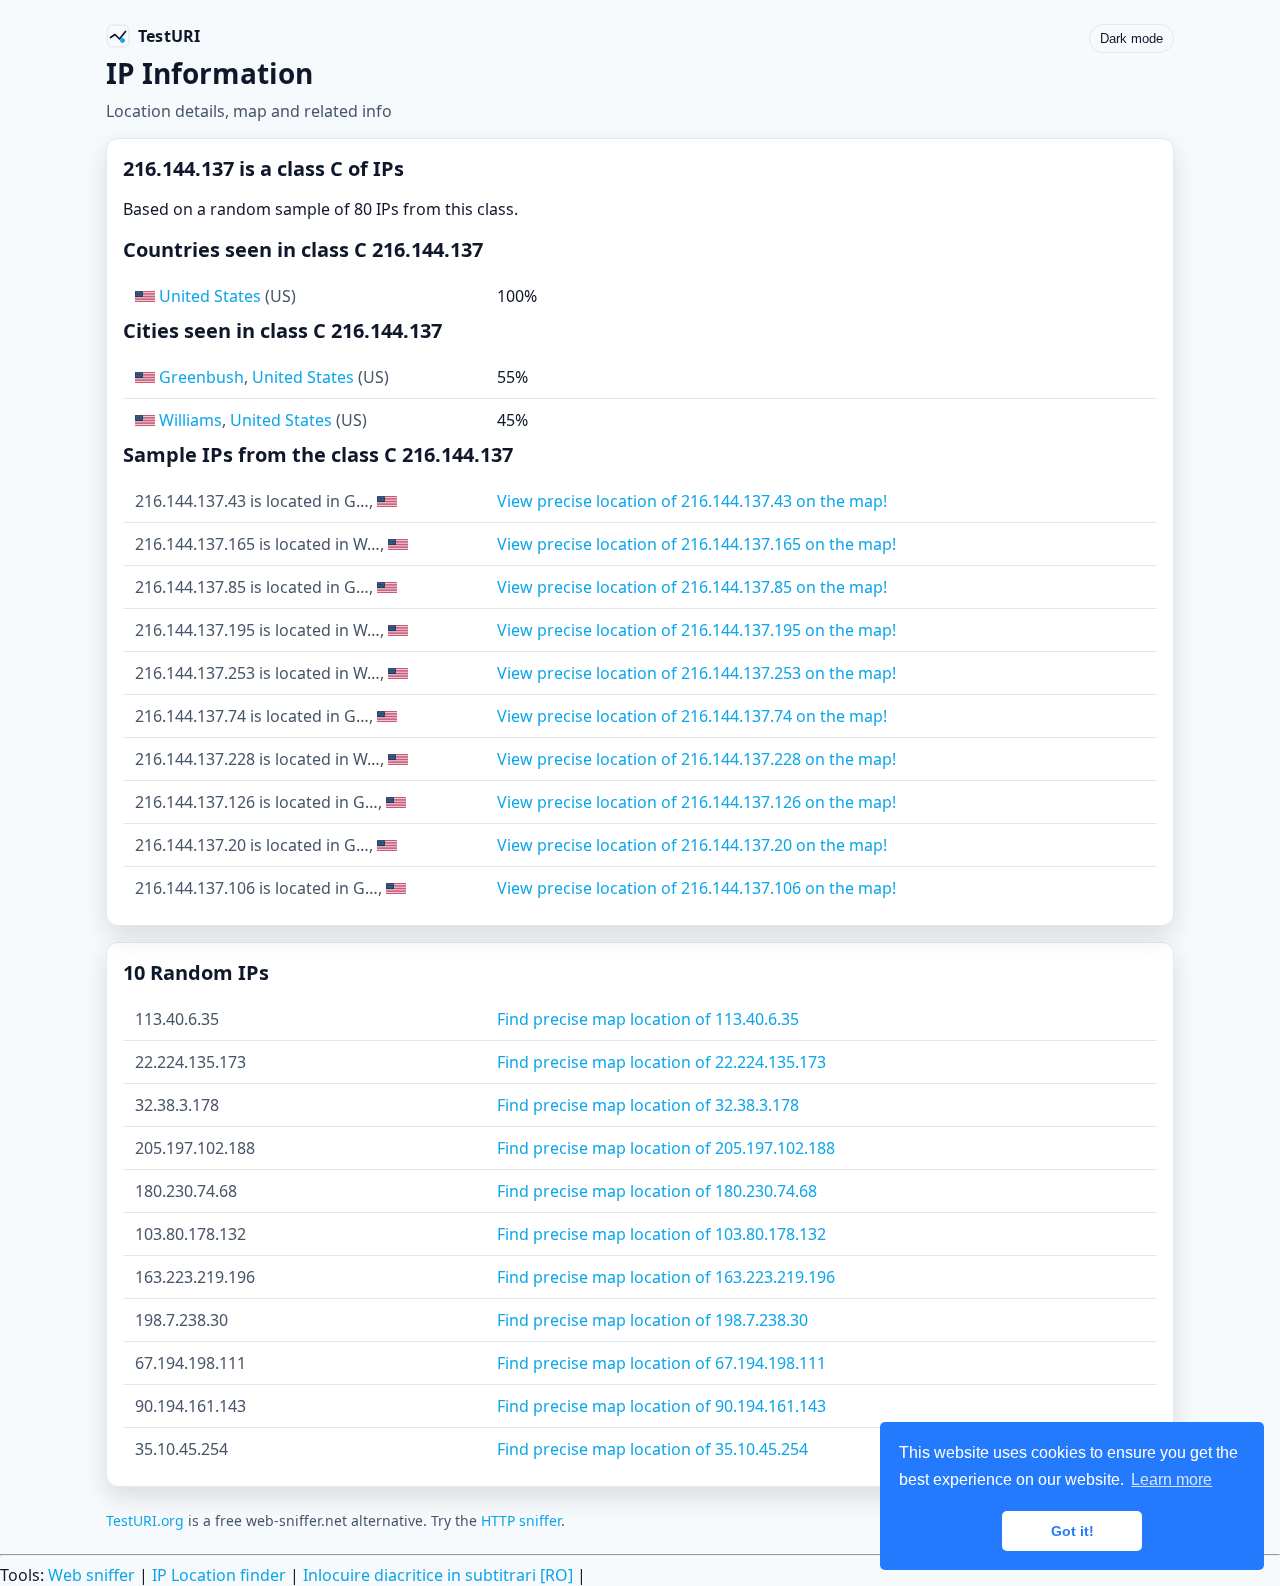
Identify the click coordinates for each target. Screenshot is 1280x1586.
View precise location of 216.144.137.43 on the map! (692, 501)
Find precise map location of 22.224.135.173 (661, 1062)
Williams (190, 420)
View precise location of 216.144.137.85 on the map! (692, 587)
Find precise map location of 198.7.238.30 (652, 1320)
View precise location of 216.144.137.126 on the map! (696, 802)
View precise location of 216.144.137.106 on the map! (696, 888)
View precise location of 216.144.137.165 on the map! (696, 544)
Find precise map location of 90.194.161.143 (661, 1406)
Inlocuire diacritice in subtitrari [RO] (438, 1575)
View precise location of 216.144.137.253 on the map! (696, 673)
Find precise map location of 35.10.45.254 (652, 1449)
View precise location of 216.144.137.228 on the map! (696, 759)
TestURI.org (145, 1520)
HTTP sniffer (521, 1520)
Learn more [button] (1171, 1479)
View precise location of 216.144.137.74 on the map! (692, 716)
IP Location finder (219, 1575)
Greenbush (201, 377)
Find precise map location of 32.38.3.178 (648, 1105)
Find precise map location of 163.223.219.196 (666, 1277)
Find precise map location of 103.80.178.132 (661, 1234)
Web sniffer (91, 1575)
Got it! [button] (1072, 1531)
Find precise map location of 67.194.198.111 (661, 1363)
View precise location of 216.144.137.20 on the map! (692, 845)
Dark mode (1131, 38)
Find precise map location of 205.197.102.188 (666, 1148)
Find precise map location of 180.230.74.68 (657, 1191)
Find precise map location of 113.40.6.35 (648, 1019)
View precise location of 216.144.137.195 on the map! (696, 630)
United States (210, 296)
